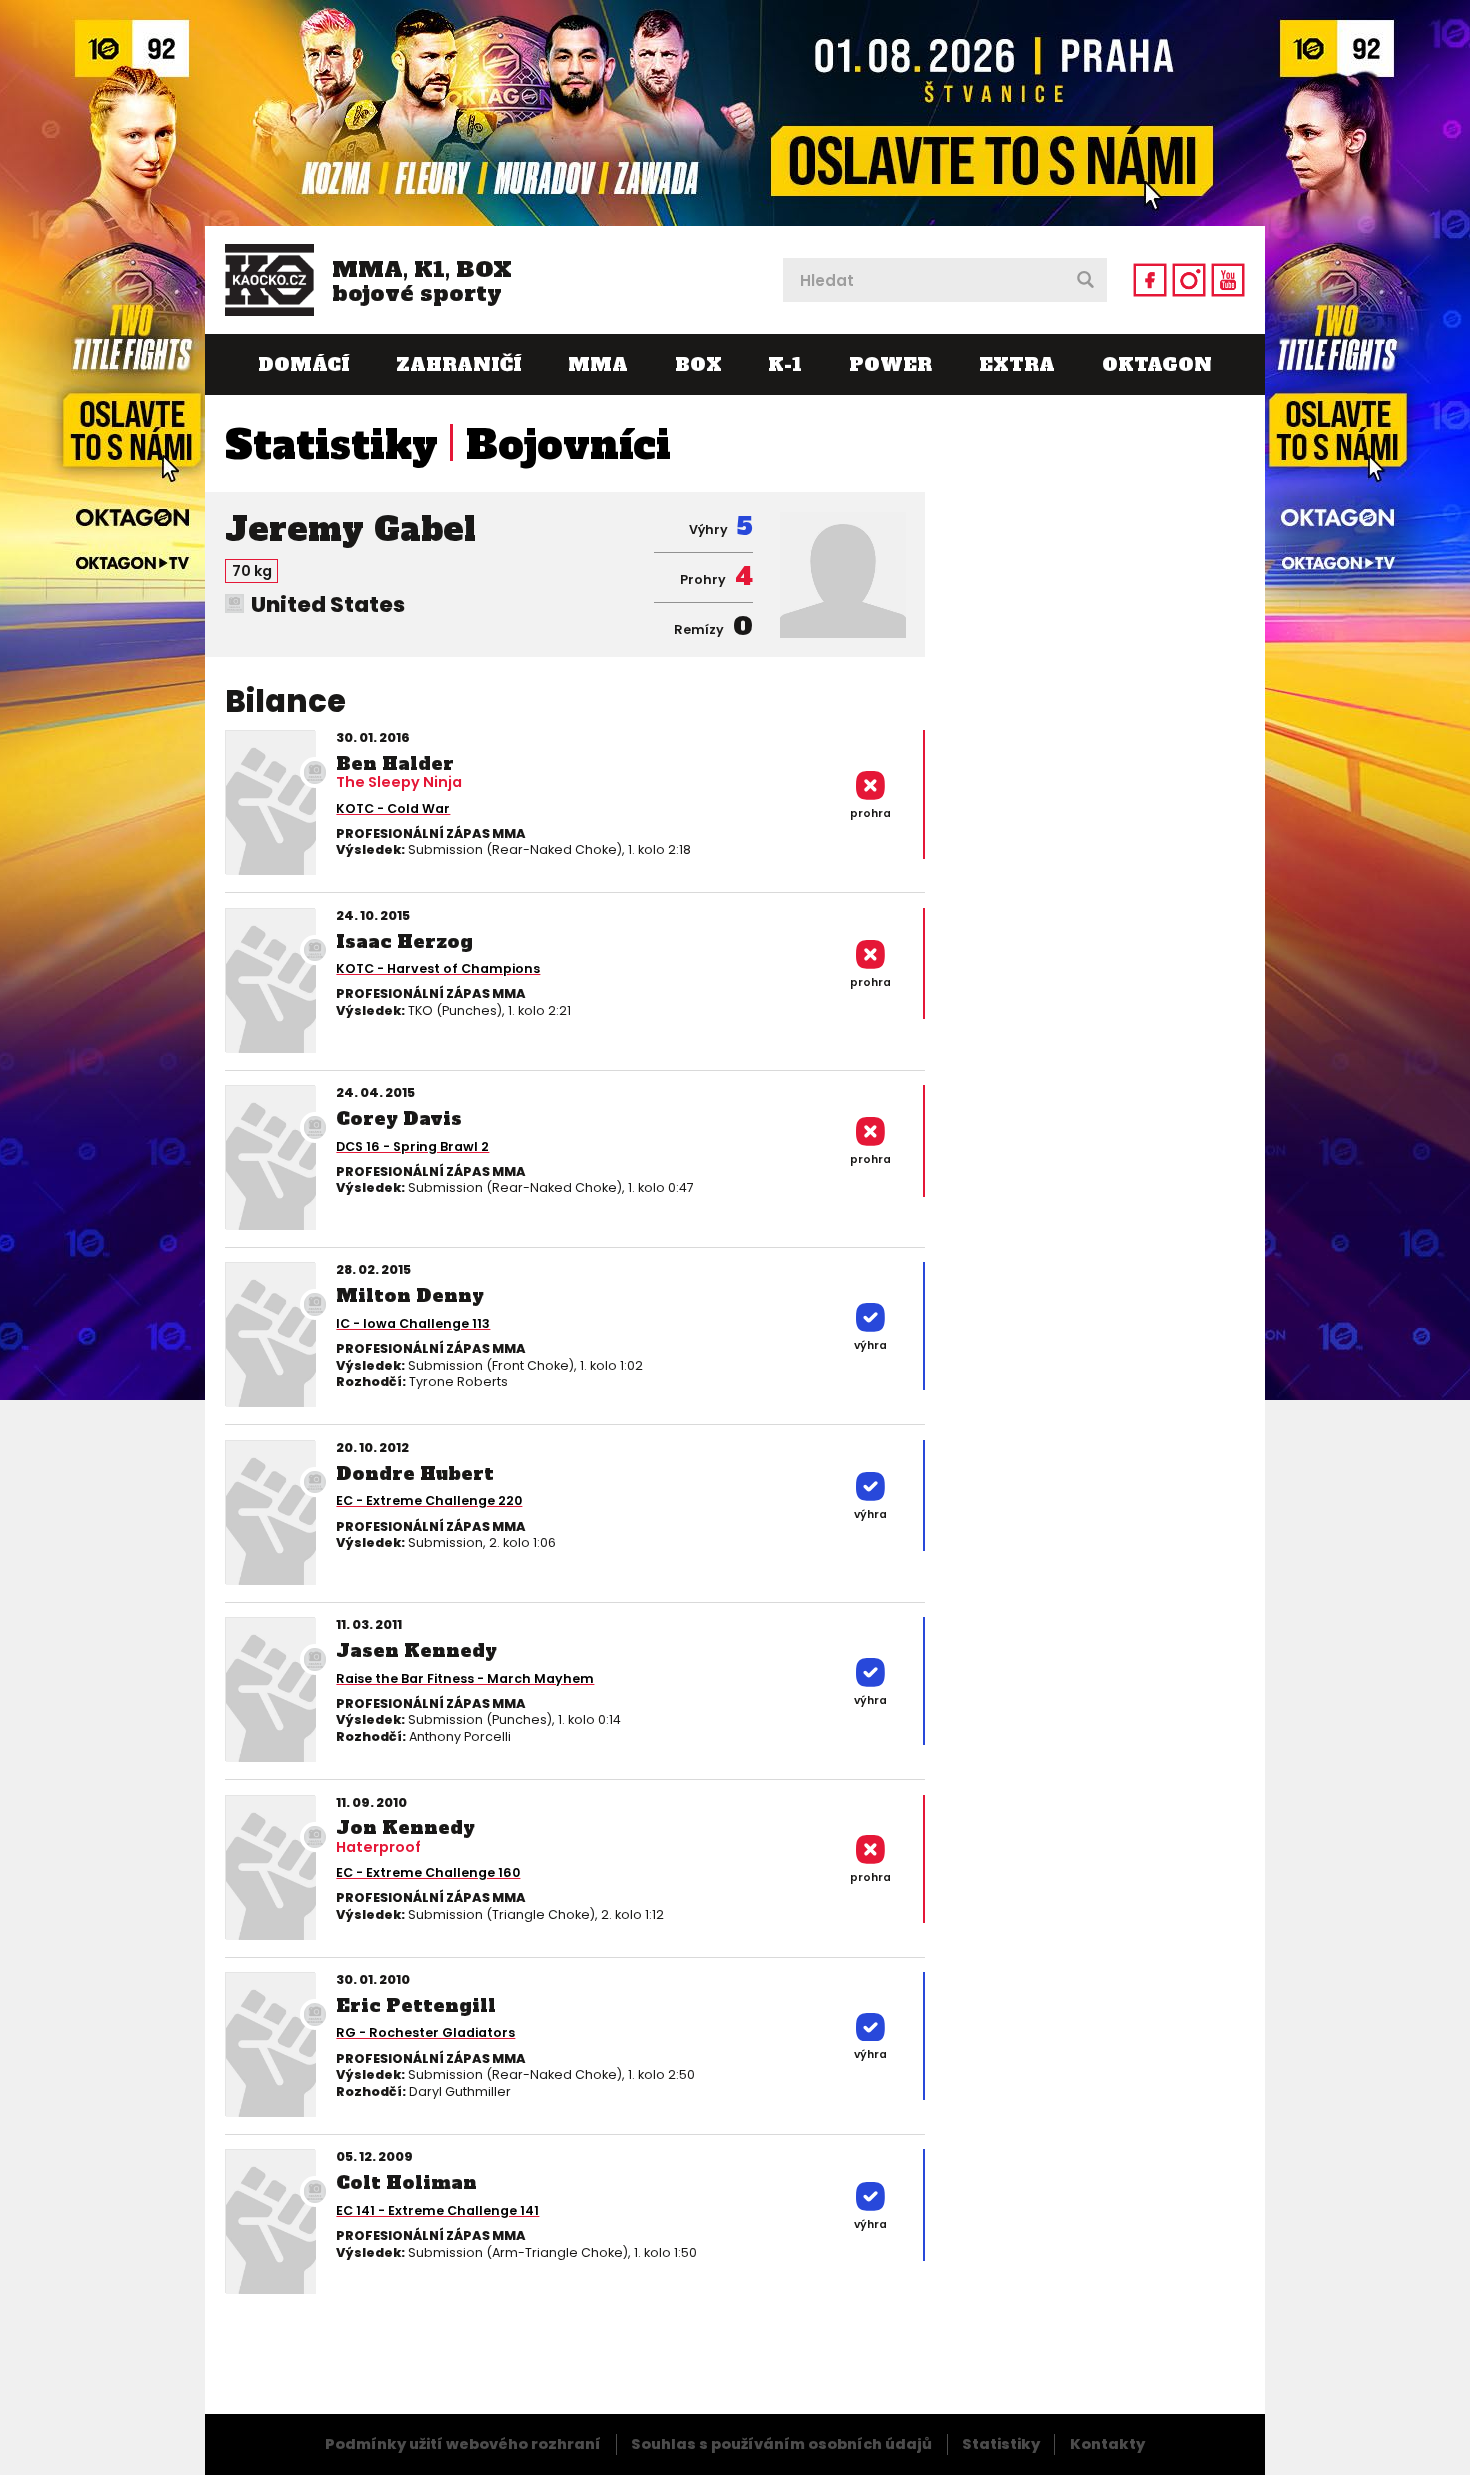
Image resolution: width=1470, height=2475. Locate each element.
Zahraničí (458, 364)
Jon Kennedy (405, 1827)
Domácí (303, 364)
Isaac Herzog (404, 941)
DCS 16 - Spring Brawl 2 (412, 1146)
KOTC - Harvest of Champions (438, 968)
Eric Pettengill (416, 2005)
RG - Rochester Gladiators (425, 2032)
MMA (598, 364)
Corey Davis (399, 1118)
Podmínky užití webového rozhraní (463, 2444)
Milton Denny (410, 1295)
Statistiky (331, 445)
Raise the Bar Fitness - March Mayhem (465, 1678)
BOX (698, 364)
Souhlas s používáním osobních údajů (781, 2444)
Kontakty (1107, 2444)
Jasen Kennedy (416, 1650)
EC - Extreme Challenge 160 (428, 1872)
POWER (890, 364)
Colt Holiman (406, 2182)
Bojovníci (568, 445)
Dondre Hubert (415, 1473)
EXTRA (1017, 364)
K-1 (785, 364)
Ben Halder (395, 763)
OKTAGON (1157, 364)
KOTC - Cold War (393, 808)
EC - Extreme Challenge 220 (429, 1500)
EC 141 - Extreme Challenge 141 (437, 2210)
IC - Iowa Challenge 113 (413, 1323)
